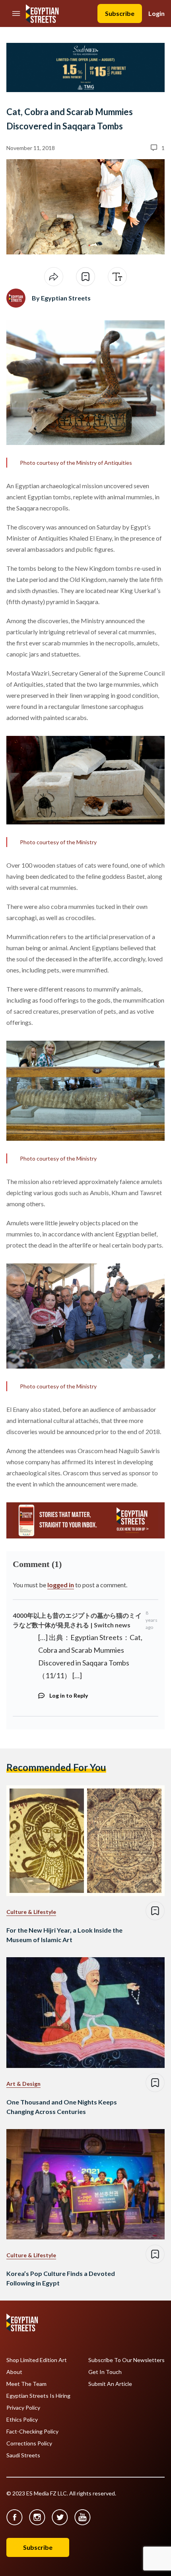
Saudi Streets (23, 2455)
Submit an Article (110, 2384)
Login (156, 13)
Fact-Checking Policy (32, 2432)
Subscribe (120, 13)
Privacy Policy (23, 2408)
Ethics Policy (22, 2420)
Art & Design (23, 2084)
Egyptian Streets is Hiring (38, 2396)
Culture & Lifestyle (31, 1912)
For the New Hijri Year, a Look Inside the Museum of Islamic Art (64, 1935)
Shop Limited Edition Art (37, 2360)
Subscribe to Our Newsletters (126, 2360)
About (14, 2372)
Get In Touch (105, 2372)
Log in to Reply (69, 1695)
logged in (61, 1585)
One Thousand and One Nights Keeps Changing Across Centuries (62, 2107)
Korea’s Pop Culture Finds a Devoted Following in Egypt (61, 2278)
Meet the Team (26, 2384)
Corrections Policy (29, 2443)
